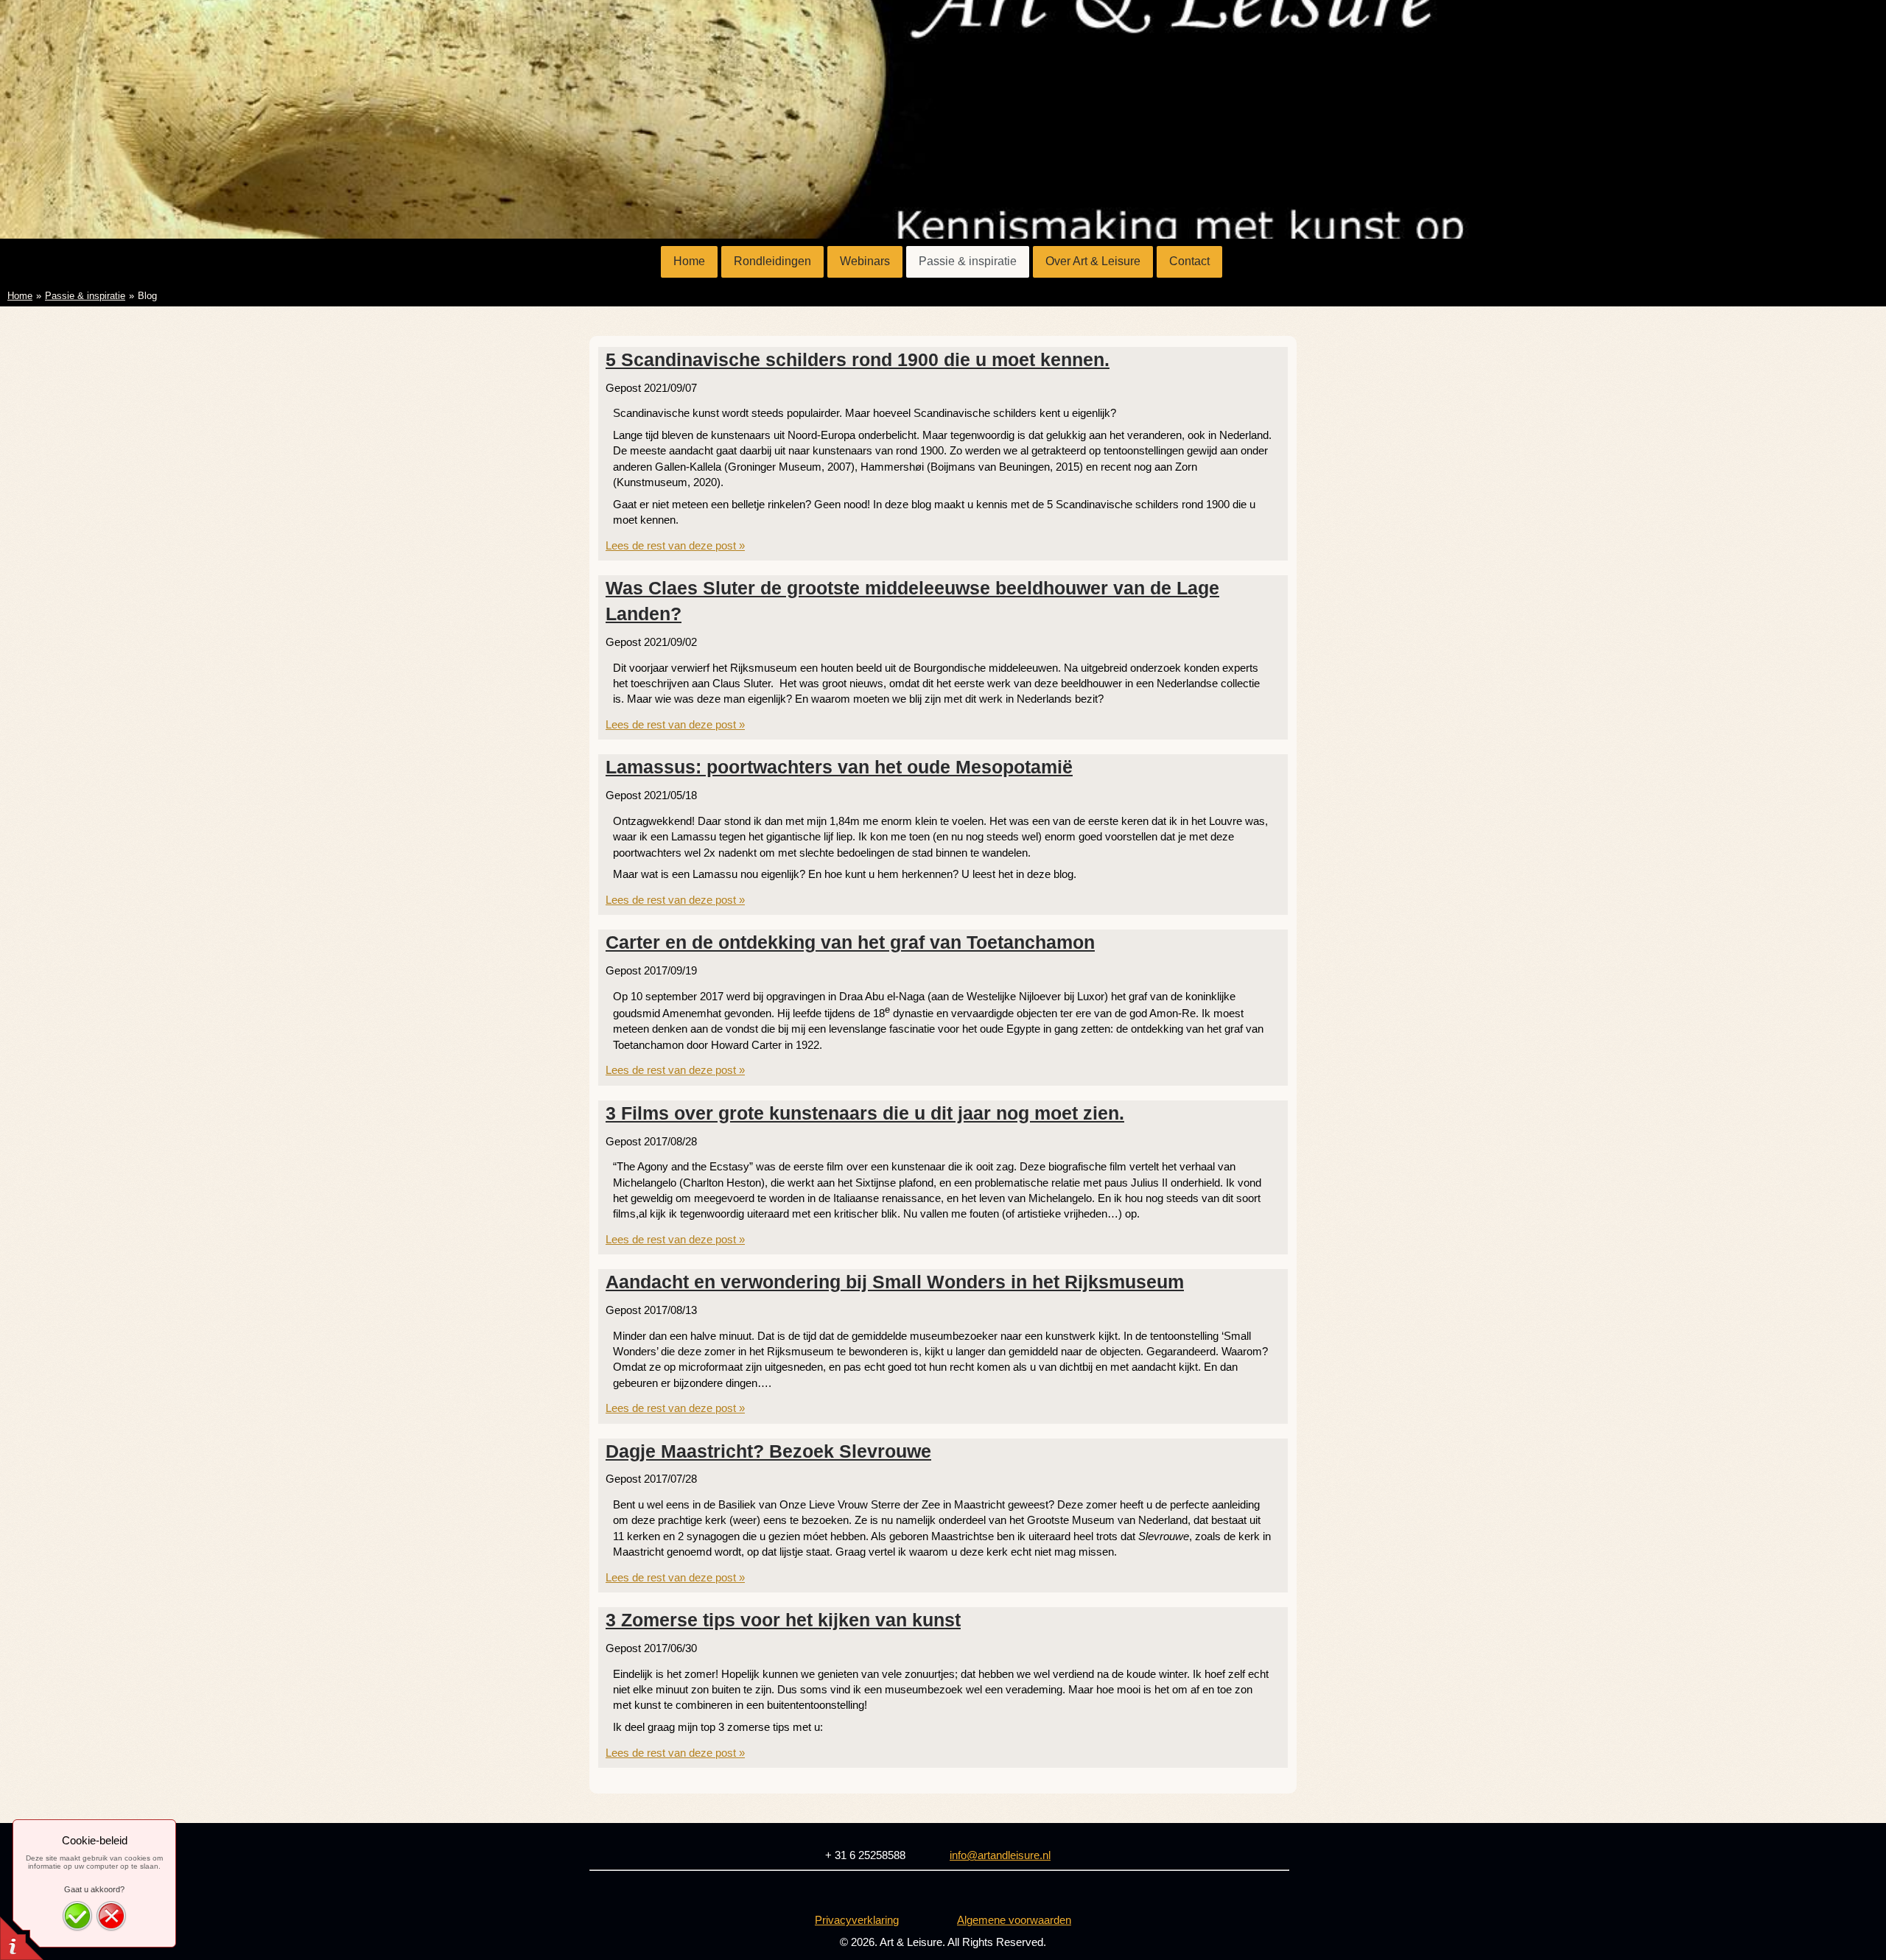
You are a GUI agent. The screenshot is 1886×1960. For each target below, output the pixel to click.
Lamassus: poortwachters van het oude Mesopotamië (839, 767)
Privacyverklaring (857, 1920)
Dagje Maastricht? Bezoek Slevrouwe (768, 1451)
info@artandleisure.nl (1000, 1855)
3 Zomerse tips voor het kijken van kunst (783, 1620)
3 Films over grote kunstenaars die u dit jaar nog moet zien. (865, 1113)
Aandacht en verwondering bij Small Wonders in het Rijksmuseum (895, 1282)
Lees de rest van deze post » (675, 545)
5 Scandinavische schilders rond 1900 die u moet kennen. (858, 359)
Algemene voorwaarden (1014, 1920)
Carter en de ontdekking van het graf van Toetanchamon (850, 942)
